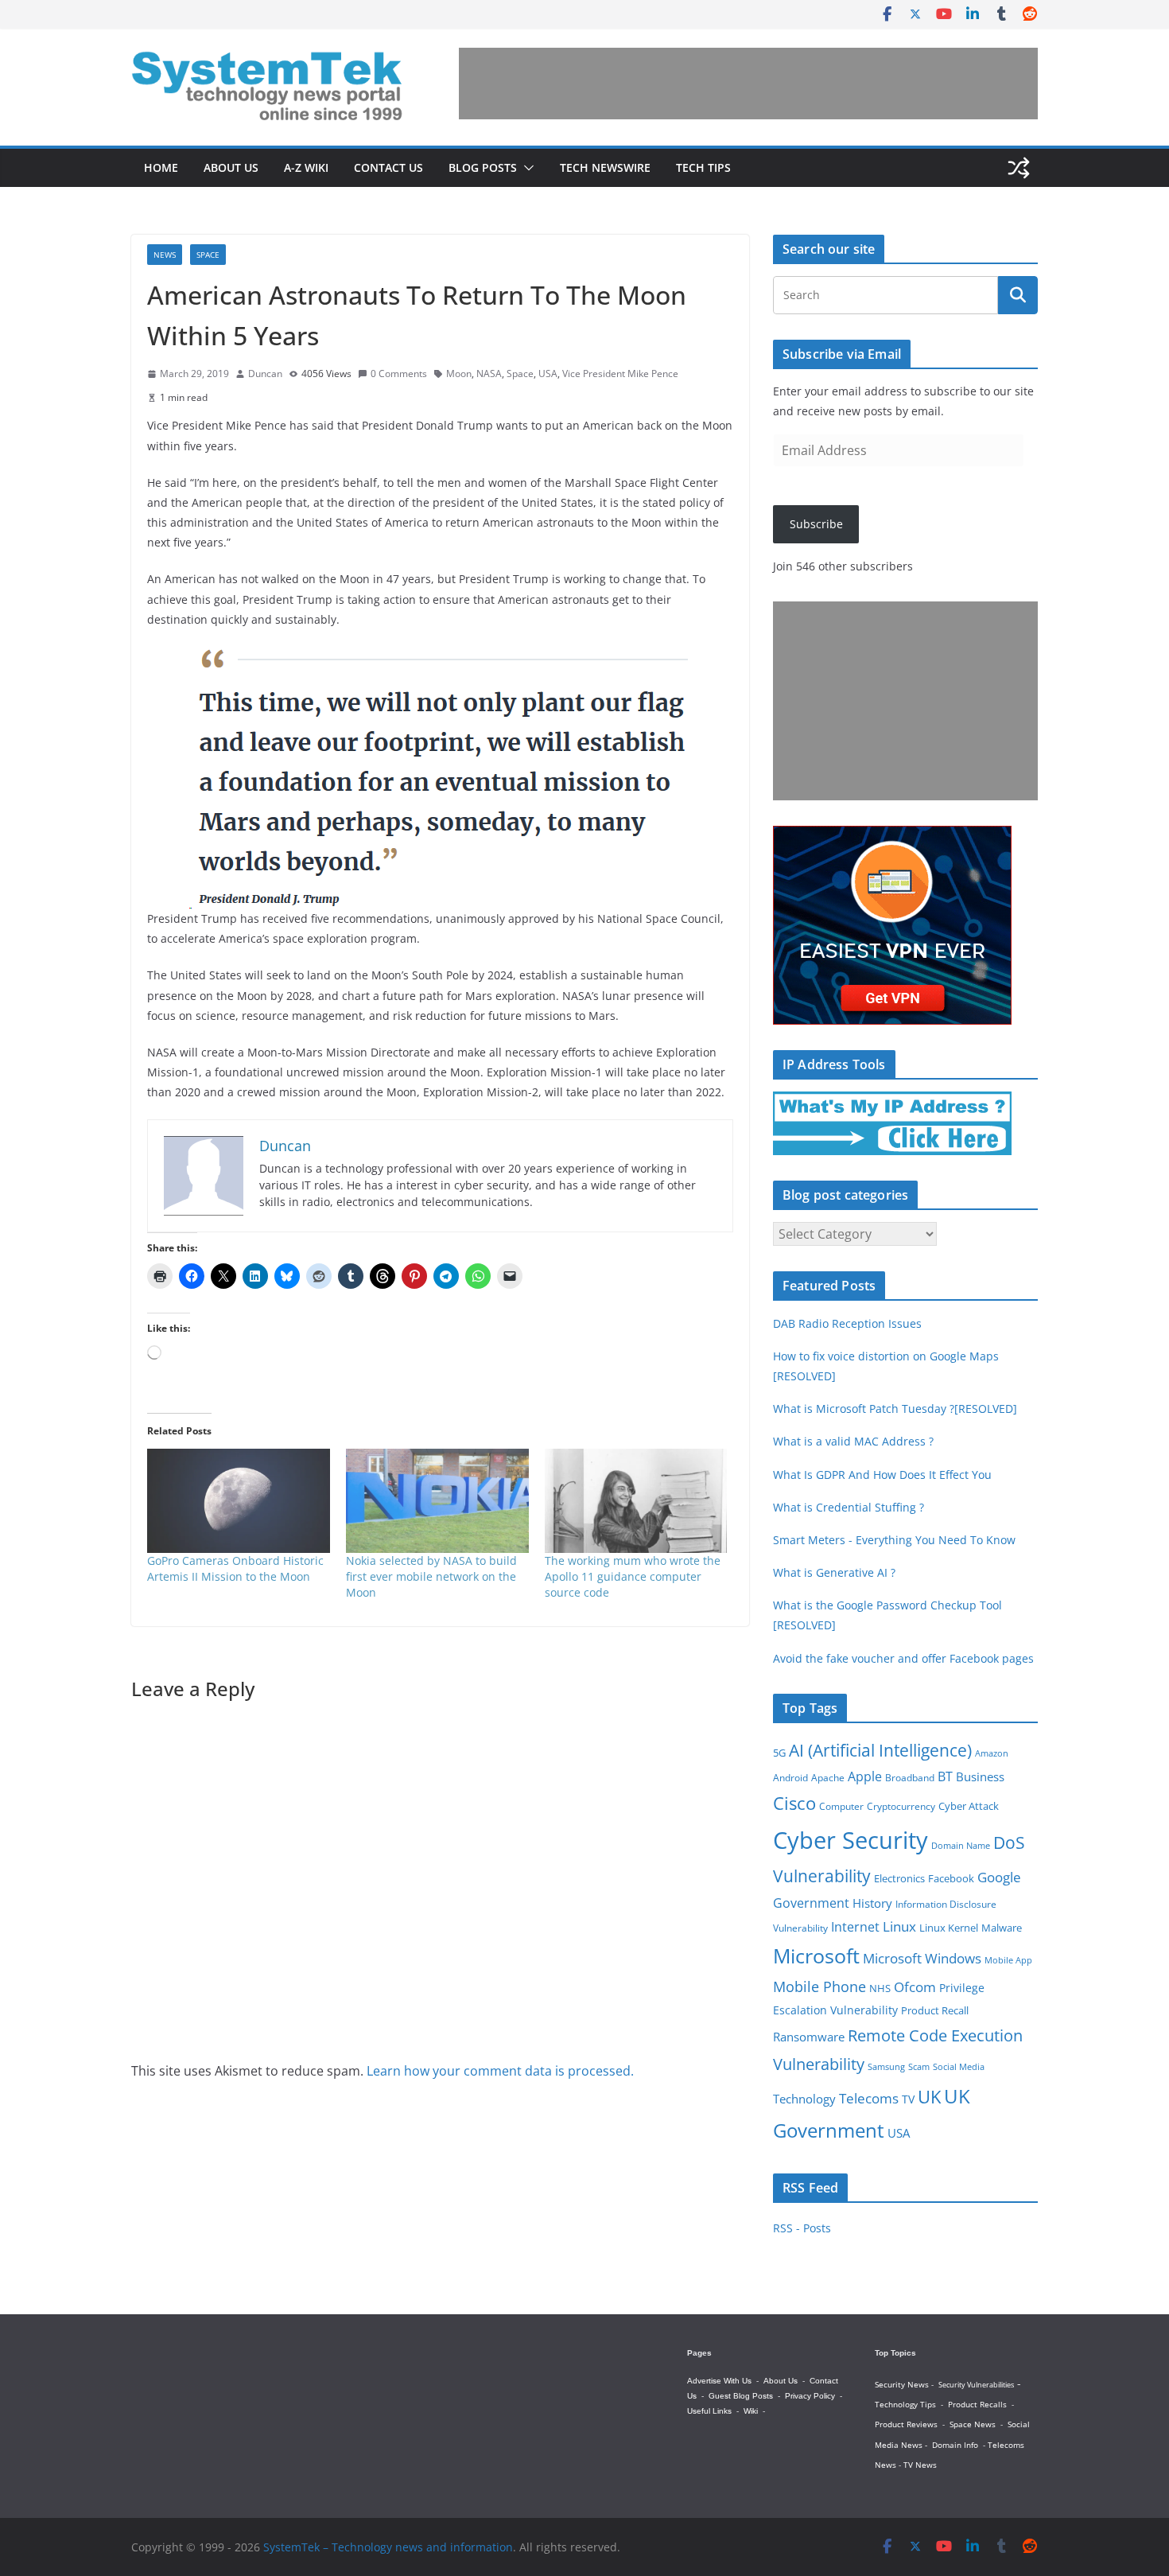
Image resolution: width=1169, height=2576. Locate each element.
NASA (489, 374)
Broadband (910, 1778)
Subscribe (816, 524)
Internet (855, 1927)
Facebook (951, 1879)
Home (161, 167)
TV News (920, 2465)
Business (980, 1776)
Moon (459, 374)
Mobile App (1008, 1960)
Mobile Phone (819, 1986)
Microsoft (816, 1956)
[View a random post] (1019, 168)
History (872, 1903)
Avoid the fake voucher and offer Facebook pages (903, 1658)
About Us (231, 167)
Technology (804, 2099)
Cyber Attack (969, 1806)
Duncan (265, 374)
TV (908, 2099)
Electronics (899, 1879)
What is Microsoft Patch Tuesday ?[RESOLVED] (895, 1409)
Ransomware (809, 2037)
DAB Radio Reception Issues (847, 1323)
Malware (1002, 1928)
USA (548, 374)
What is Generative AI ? (834, 1572)
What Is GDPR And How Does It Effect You (882, 1475)
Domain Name (961, 1845)
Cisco (794, 1803)
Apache (828, 1777)
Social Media (959, 2066)
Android (790, 1777)
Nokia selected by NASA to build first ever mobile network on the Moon (431, 1576)
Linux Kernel (949, 1928)
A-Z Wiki (306, 167)
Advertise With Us (719, 2381)
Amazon (992, 1753)
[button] (526, 168)
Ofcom (915, 1986)
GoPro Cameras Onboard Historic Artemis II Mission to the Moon (235, 1568)
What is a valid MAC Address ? (853, 1441)
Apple (865, 1776)
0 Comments (399, 374)
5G (779, 1753)
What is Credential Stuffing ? (849, 1507)
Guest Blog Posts (741, 2396)
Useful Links (709, 2411)
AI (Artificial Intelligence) (880, 1750)
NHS (880, 1988)
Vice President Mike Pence (620, 374)
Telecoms (869, 2098)
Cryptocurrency (901, 1806)
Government (811, 1903)
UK (929, 2097)
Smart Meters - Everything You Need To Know (894, 1540)
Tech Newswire (605, 167)
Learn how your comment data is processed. (500, 2071)
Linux (899, 1926)
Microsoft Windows (922, 1958)
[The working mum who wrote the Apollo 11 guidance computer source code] (636, 1501)
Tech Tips (703, 167)
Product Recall (935, 2010)
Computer (841, 1806)
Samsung (886, 2067)
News (165, 255)
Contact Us (388, 167)
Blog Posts (483, 167)
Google (999, 1877)
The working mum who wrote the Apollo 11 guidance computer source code (633, 1576)
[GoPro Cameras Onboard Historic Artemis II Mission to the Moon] (239, 1501)
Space (208, 255)
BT (945, 1776)
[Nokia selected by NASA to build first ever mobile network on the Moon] (437, 1501)
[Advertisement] (748, 84)
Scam (919, 2066)
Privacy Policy (810, 2396)
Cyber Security (851, 1840)
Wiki (751, 2411)
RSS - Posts (802, 2228)
